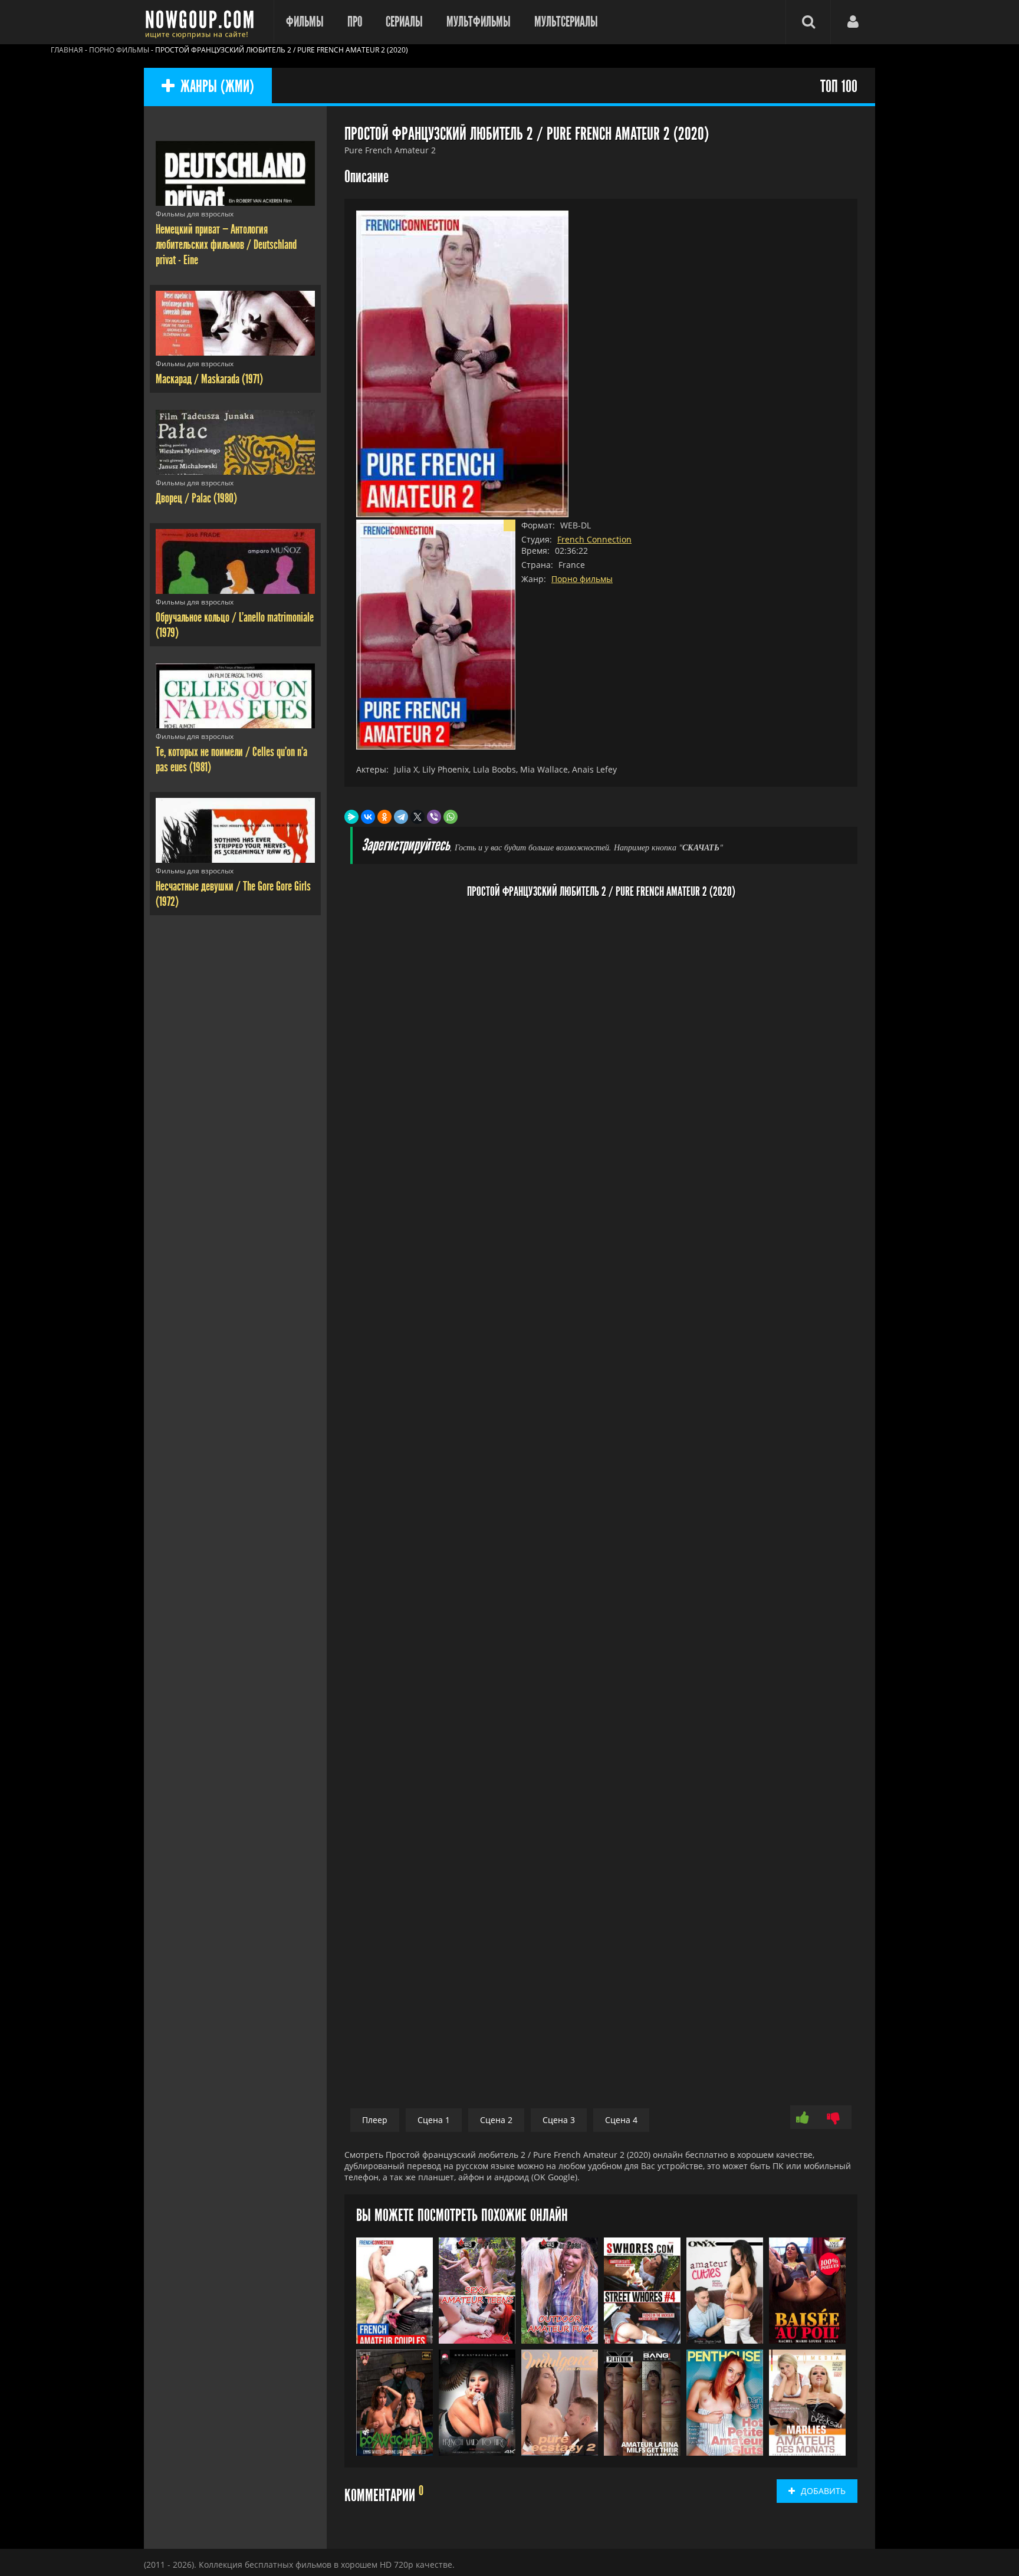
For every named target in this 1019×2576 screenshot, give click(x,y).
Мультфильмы (479, 22)
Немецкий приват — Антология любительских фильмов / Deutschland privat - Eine (226, 245)
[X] (418, 817)
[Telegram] (401, 817)
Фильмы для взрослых (195, 214)
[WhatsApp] (451, 817)
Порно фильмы (582, 579)
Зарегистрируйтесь (406, 845)
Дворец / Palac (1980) (196, 498)
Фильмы (305, 22)
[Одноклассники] (384, 817)
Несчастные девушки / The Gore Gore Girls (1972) (233, 894)
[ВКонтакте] (368, 817)
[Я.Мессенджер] (351, 817)
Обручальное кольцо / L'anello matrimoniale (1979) (235, 625)
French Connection (594, 539)
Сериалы (404, 22)
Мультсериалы (566, 22)
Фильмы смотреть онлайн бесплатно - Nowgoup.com (203, 22)
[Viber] (434, 817)
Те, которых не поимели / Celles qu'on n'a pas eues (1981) (231, 760)
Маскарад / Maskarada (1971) (209, 379)
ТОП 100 (839, 87)
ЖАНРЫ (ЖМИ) (217, 87)
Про (355, 22)
